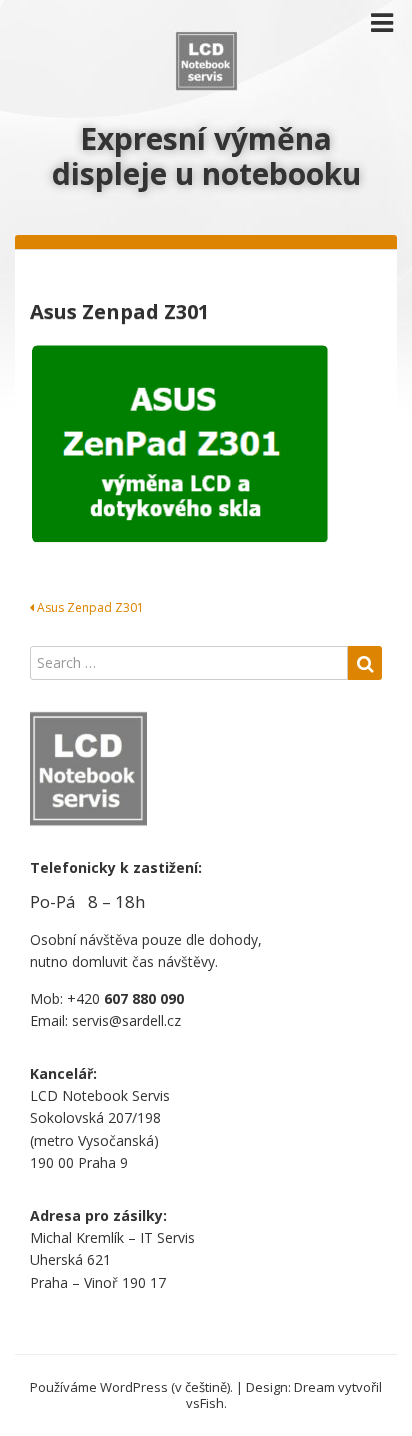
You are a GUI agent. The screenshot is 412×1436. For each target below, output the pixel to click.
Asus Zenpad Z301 (89, 607)
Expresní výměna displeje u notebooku (206, 156)
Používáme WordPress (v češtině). (131, 1387)
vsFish (205, 1403)
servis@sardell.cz (126, 1020)
